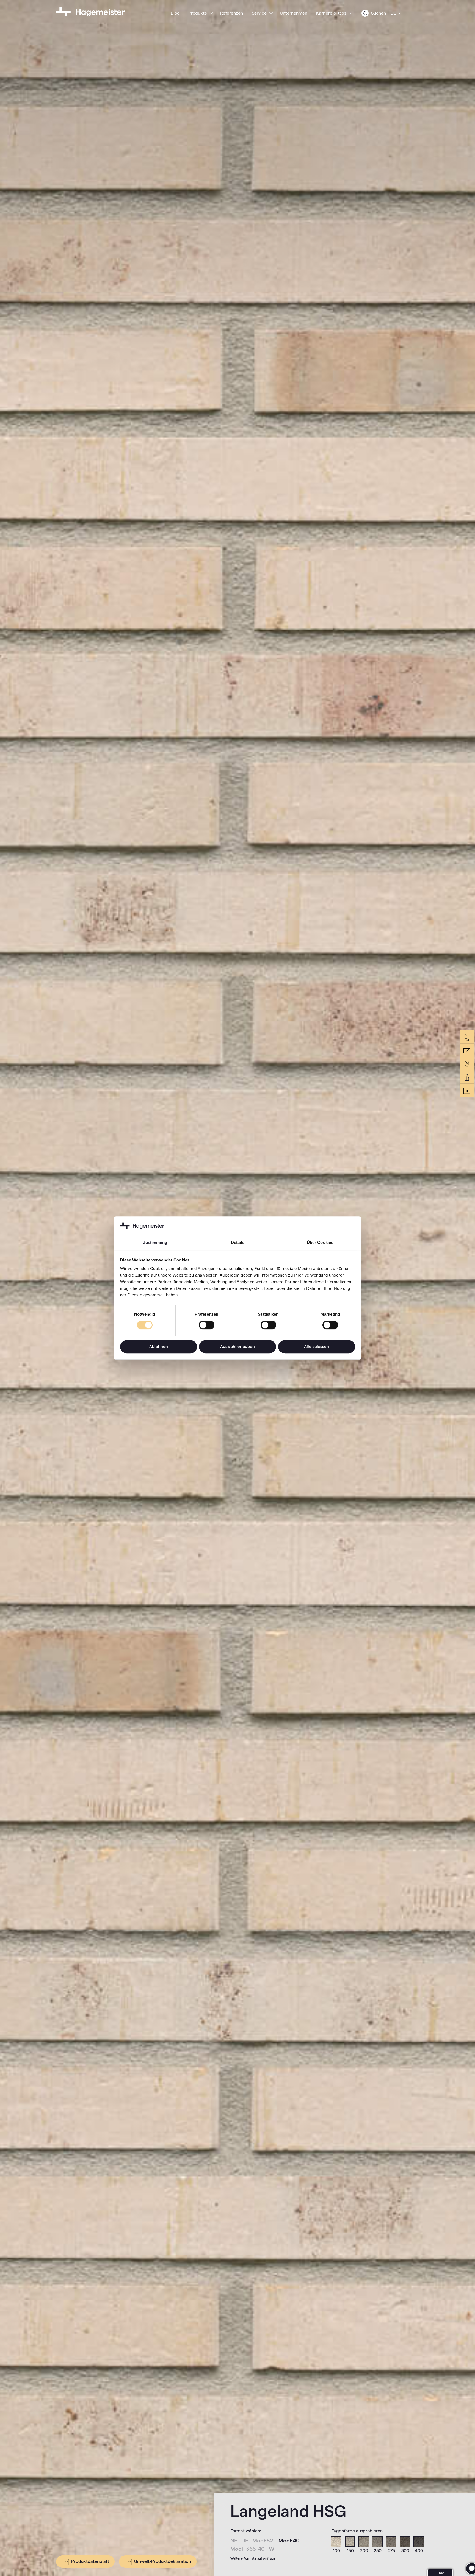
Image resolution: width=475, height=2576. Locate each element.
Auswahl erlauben (237, 1347)
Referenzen (232, 13)
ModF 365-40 (248, 2549)
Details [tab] (238, 1242)
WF (273, 2549)
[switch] (207, 1325)
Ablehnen (159, 1347)
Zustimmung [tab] (155, 1242)
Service (259, 13)
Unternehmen (294, 13)
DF (245, 2541)
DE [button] (394, 13)
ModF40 (289, 2541)
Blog (175, 13)
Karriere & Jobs (331, 13)
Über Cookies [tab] (320, 1242)
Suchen (378, 13)
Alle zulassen (317, 1347)
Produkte (198, 13)
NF (234, 2541)
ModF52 (263, 2541)
